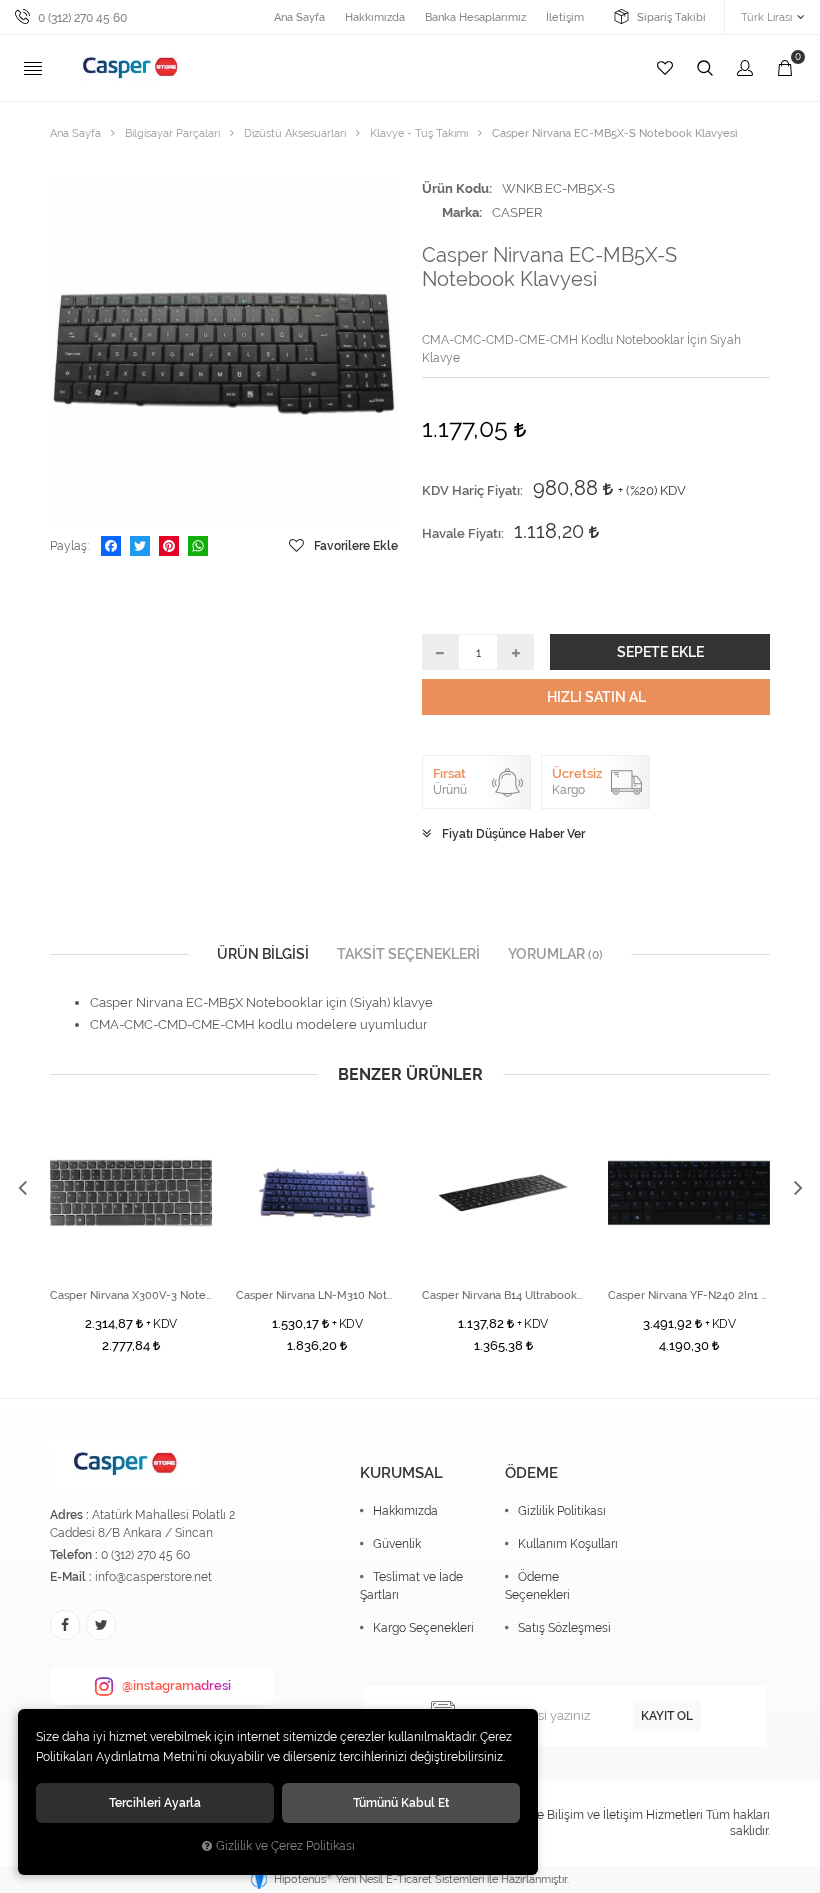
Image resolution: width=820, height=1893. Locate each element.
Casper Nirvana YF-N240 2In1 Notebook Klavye (689, 1295)
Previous (22, 1188)
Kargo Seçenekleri (423, 1628)
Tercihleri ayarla (155, 1802)
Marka (460, 212)
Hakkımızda (405, 1511)
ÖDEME (531, 1473)
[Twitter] (140, 546)
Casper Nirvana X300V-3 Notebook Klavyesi (131, 1295)
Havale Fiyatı (461, 533)
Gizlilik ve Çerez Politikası (285, 1846)
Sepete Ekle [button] (660, 652)
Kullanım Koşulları (568, 1544)
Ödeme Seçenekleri (537, 1586)
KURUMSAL (401, 1473)
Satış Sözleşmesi (564, 1628)
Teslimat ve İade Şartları (411, 1586)
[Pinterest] (169, 546)
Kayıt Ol (667, 1716)
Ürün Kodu (455, 188)
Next (798, 1188)
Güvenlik (397, 1544)
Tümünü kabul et (401, 1802)
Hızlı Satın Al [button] (596, 697)
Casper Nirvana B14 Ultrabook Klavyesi (503, 1295)
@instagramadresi (176, 1685)
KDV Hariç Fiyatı (471, 490)
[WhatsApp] (198, 546)
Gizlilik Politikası (562, 1511)
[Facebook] (111, 546)
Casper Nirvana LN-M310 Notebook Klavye (317, 1295)
